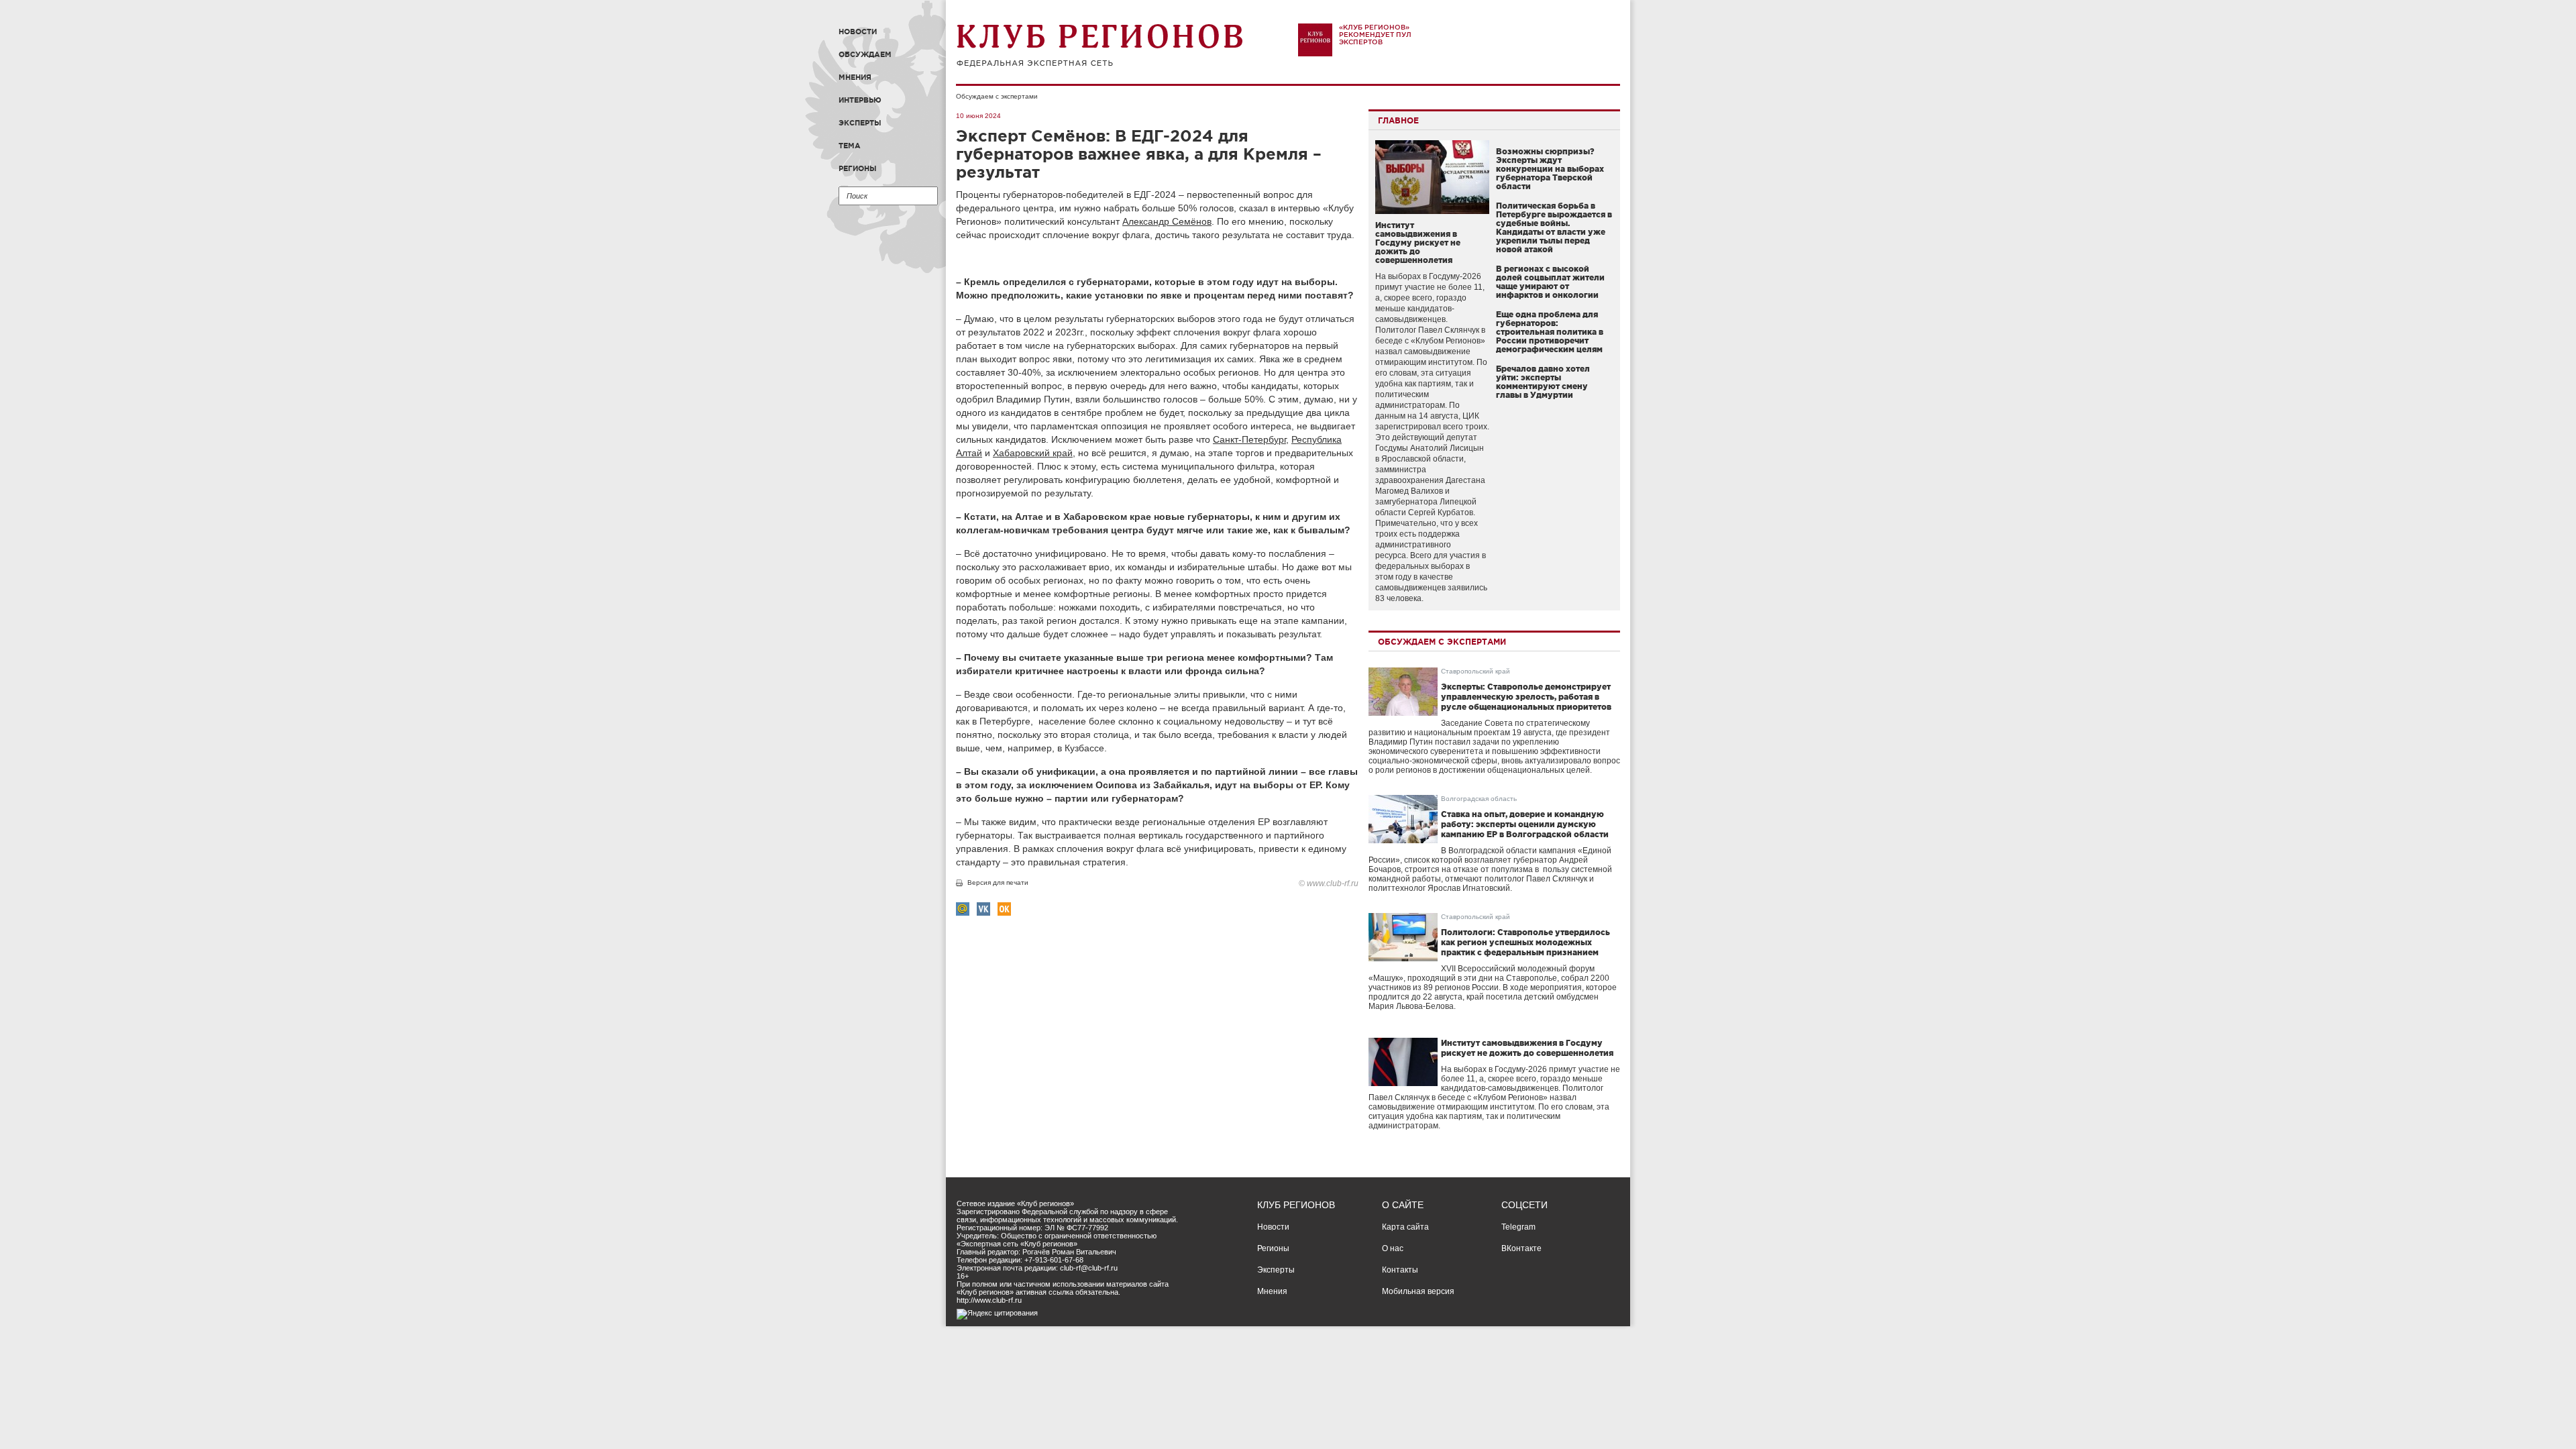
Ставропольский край (1475, 671)
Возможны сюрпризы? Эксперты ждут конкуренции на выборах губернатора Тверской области (1550, 169)
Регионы (858, 168)
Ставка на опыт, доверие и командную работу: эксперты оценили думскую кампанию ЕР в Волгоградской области (1525, 824)
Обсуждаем (865, 54)
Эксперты (860, 123)
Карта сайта (1405, 1227)
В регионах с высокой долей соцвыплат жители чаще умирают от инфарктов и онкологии (1550, 282)
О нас (1393, 1248)
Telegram (1518, 1227)
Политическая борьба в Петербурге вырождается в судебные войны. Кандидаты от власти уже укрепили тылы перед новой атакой (1554, 227)
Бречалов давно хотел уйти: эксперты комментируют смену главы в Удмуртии (1543, 382)
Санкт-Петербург (1249, 439)
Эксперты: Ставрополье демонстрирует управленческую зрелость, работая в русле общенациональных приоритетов (1526, 697)
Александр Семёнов (1167, 221)
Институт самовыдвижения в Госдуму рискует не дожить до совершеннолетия (1418, 243)
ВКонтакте (1521, 1248)
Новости (858, 32)
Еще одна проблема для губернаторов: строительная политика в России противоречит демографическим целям (1550, 332)
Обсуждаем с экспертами (997, 96)
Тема (850, 146)
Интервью (860, 100)
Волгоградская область (1479, 799)
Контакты (1400, 1270)
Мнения (855, 77)
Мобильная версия (1418, 1291)
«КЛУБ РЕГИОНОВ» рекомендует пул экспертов (1375, 35)
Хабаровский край (1033, 453)
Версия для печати (998, 882)
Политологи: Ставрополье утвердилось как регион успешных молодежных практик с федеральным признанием (1525, 942)
